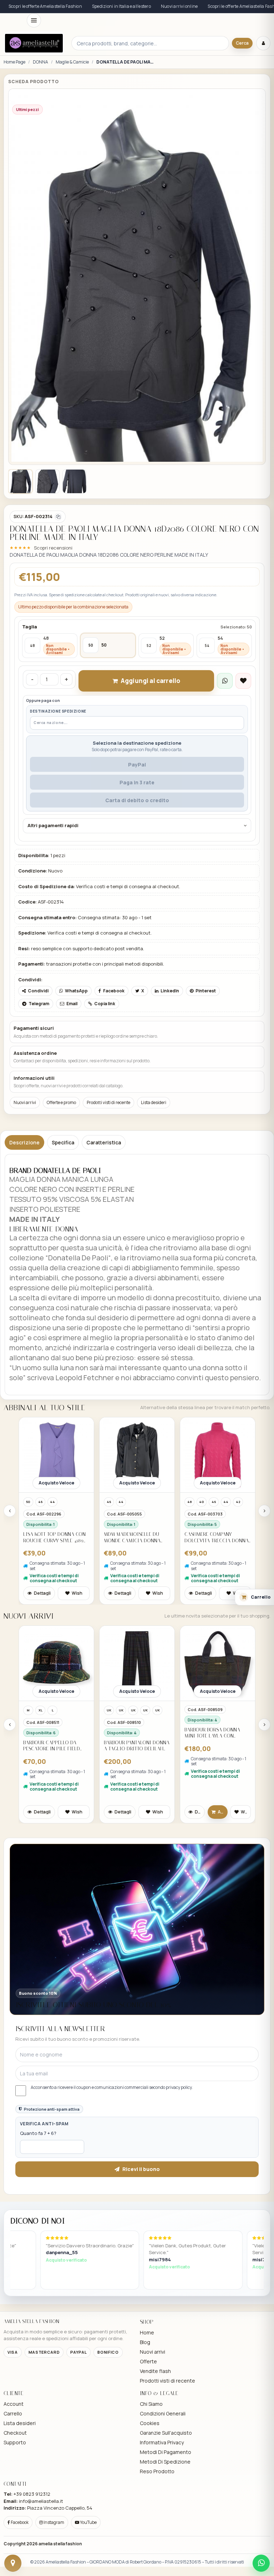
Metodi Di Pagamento (166, 2553)
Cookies (150, 2524)
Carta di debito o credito (137, 901)
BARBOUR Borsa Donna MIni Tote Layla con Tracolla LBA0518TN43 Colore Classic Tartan (213, 1834)
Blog (145, 2443)
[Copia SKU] (58, 618)
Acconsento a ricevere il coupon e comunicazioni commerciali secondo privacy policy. (112, 2188)
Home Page (14, 62)
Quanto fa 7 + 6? (38, 2234)
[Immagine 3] (75, 582)
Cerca (242, 43)
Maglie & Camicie (72, 62)
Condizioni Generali (163, 2514)
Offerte (148, 2462)
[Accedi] (263, 43)
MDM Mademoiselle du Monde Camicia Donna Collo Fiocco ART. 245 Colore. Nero (132, 1638)
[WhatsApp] (261, 2563)
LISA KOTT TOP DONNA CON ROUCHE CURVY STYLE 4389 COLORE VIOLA (54, 1638)
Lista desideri (154, 1203)
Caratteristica (104, 1243)
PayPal (137, 866)
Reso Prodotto (157, 2572)
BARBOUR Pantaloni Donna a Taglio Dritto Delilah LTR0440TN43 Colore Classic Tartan (137, 1847)
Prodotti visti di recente (108, 1203)
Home (147, 2433)
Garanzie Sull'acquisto (166, 2534)
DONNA (40, 62)
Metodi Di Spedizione (165, 2563)
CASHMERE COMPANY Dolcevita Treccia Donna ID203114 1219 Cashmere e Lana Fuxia (217, 1638)
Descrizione (24, 1243)
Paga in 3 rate (137, 883)
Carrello (13, 2514)
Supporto (15, 2543)
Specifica (63, 1243)
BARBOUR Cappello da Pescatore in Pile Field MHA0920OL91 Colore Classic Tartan (52, 1847)
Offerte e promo (61, 1203)
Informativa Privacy (162, 2543)
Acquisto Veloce (56, 1584)
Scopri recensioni (53, 649)
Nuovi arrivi (25, 1203)
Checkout (15, 2534)
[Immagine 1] (20, 582)
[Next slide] (264, 1612)
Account (14, 2505)
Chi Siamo (151, 2505)
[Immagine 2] (47, 582)
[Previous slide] (10, 1612)
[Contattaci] (13, 2563)
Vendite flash (155, 2472)
